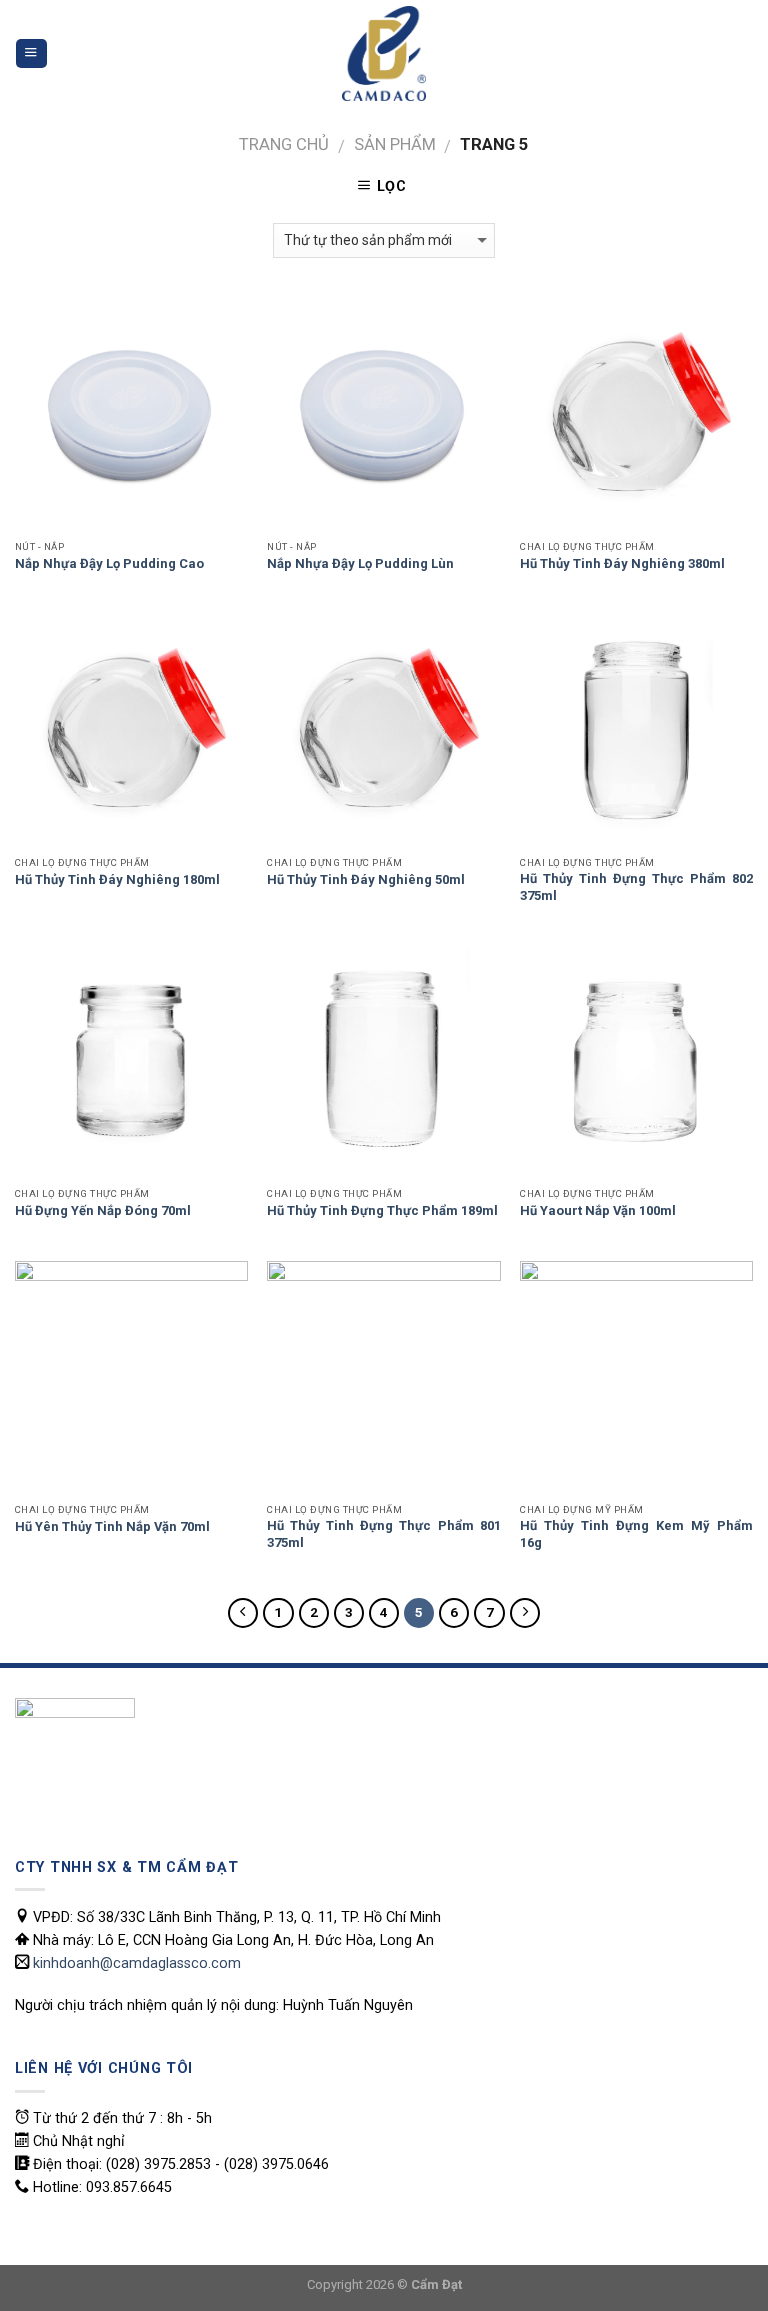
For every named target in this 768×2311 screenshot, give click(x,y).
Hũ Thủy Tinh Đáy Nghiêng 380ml (622, 563)
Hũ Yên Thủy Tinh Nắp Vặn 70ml (112, 1526)
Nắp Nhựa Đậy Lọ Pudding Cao (109, 563)
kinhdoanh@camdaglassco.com (137, 1963)
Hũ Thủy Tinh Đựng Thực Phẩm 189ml (382, 1210)
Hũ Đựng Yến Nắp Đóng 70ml (103, 1210)
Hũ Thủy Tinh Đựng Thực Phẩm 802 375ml (636, 887)
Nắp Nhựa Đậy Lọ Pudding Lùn (360, 563)
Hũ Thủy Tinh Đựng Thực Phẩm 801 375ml (383, 1534)
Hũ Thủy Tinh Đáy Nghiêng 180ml (117, 879)
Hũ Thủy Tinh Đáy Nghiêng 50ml (366, 879)
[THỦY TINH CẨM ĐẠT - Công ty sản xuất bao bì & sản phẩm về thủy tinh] (384, 53)
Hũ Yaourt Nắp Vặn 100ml (598, 1210)
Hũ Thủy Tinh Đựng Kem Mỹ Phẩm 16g (636, 1534)
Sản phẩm (395, 144)
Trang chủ (284, 144)
